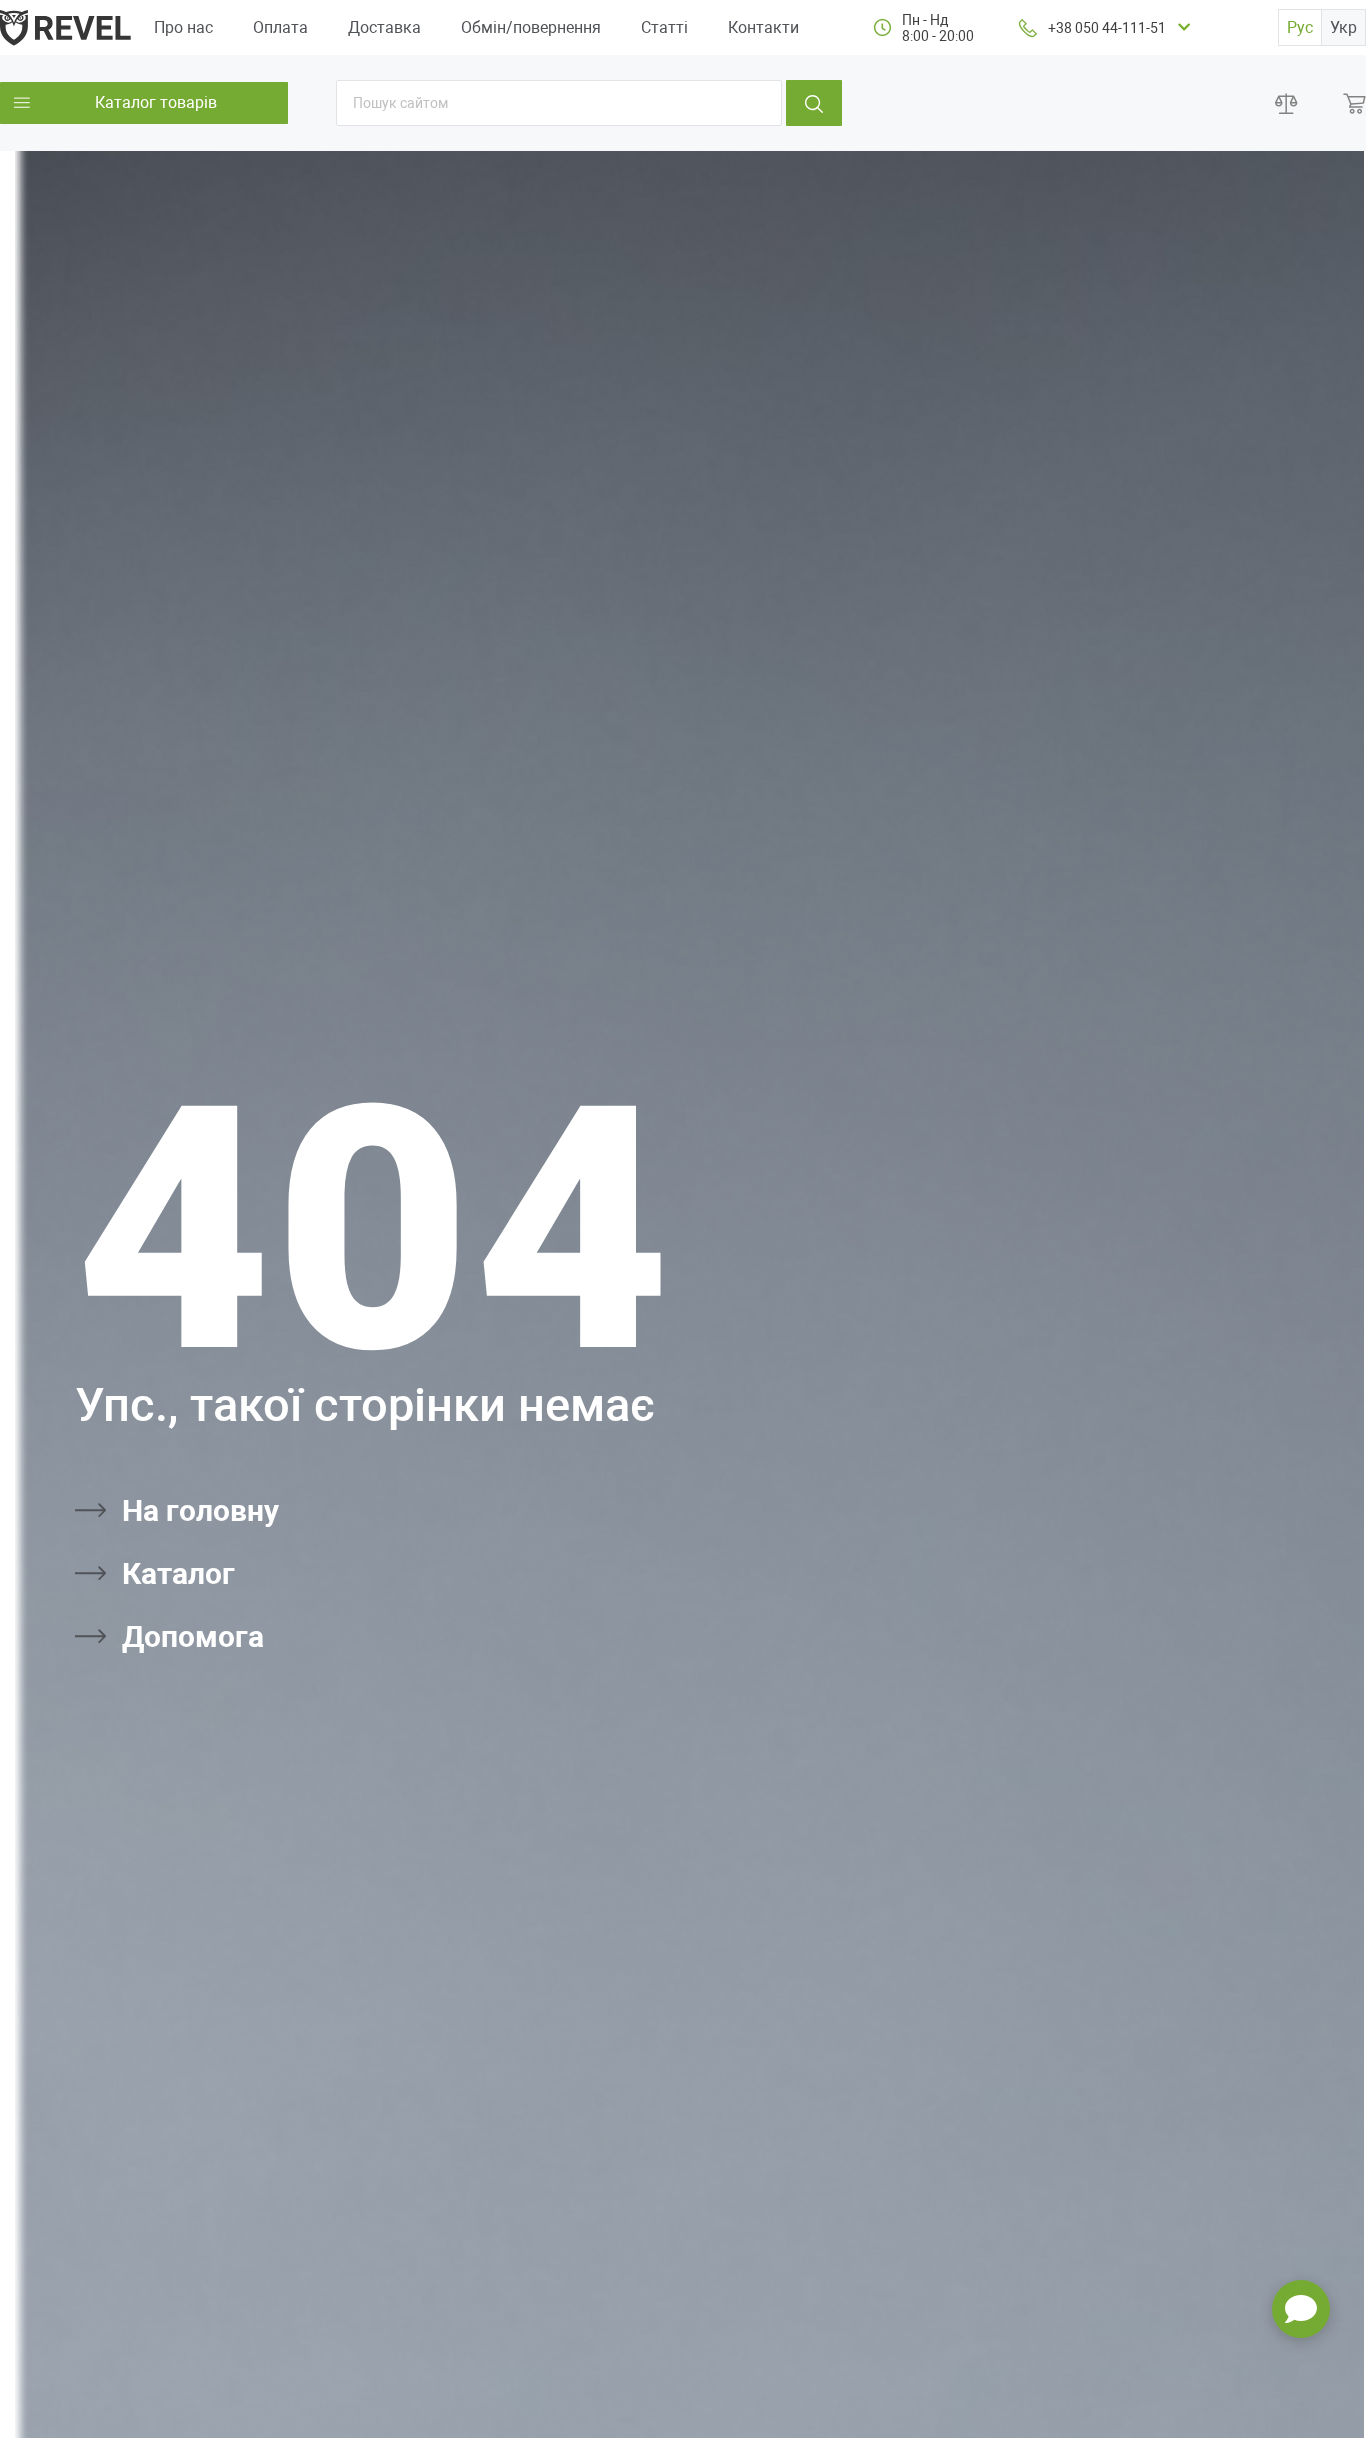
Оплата (280, 27)
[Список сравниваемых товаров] (1286, 103)
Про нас (183, 27)
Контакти (763, 27)
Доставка (384, 27)
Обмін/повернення (531, 27)
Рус (1300, 27)
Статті (664, 27)
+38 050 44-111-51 (1107, 28)
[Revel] (65, 26)
